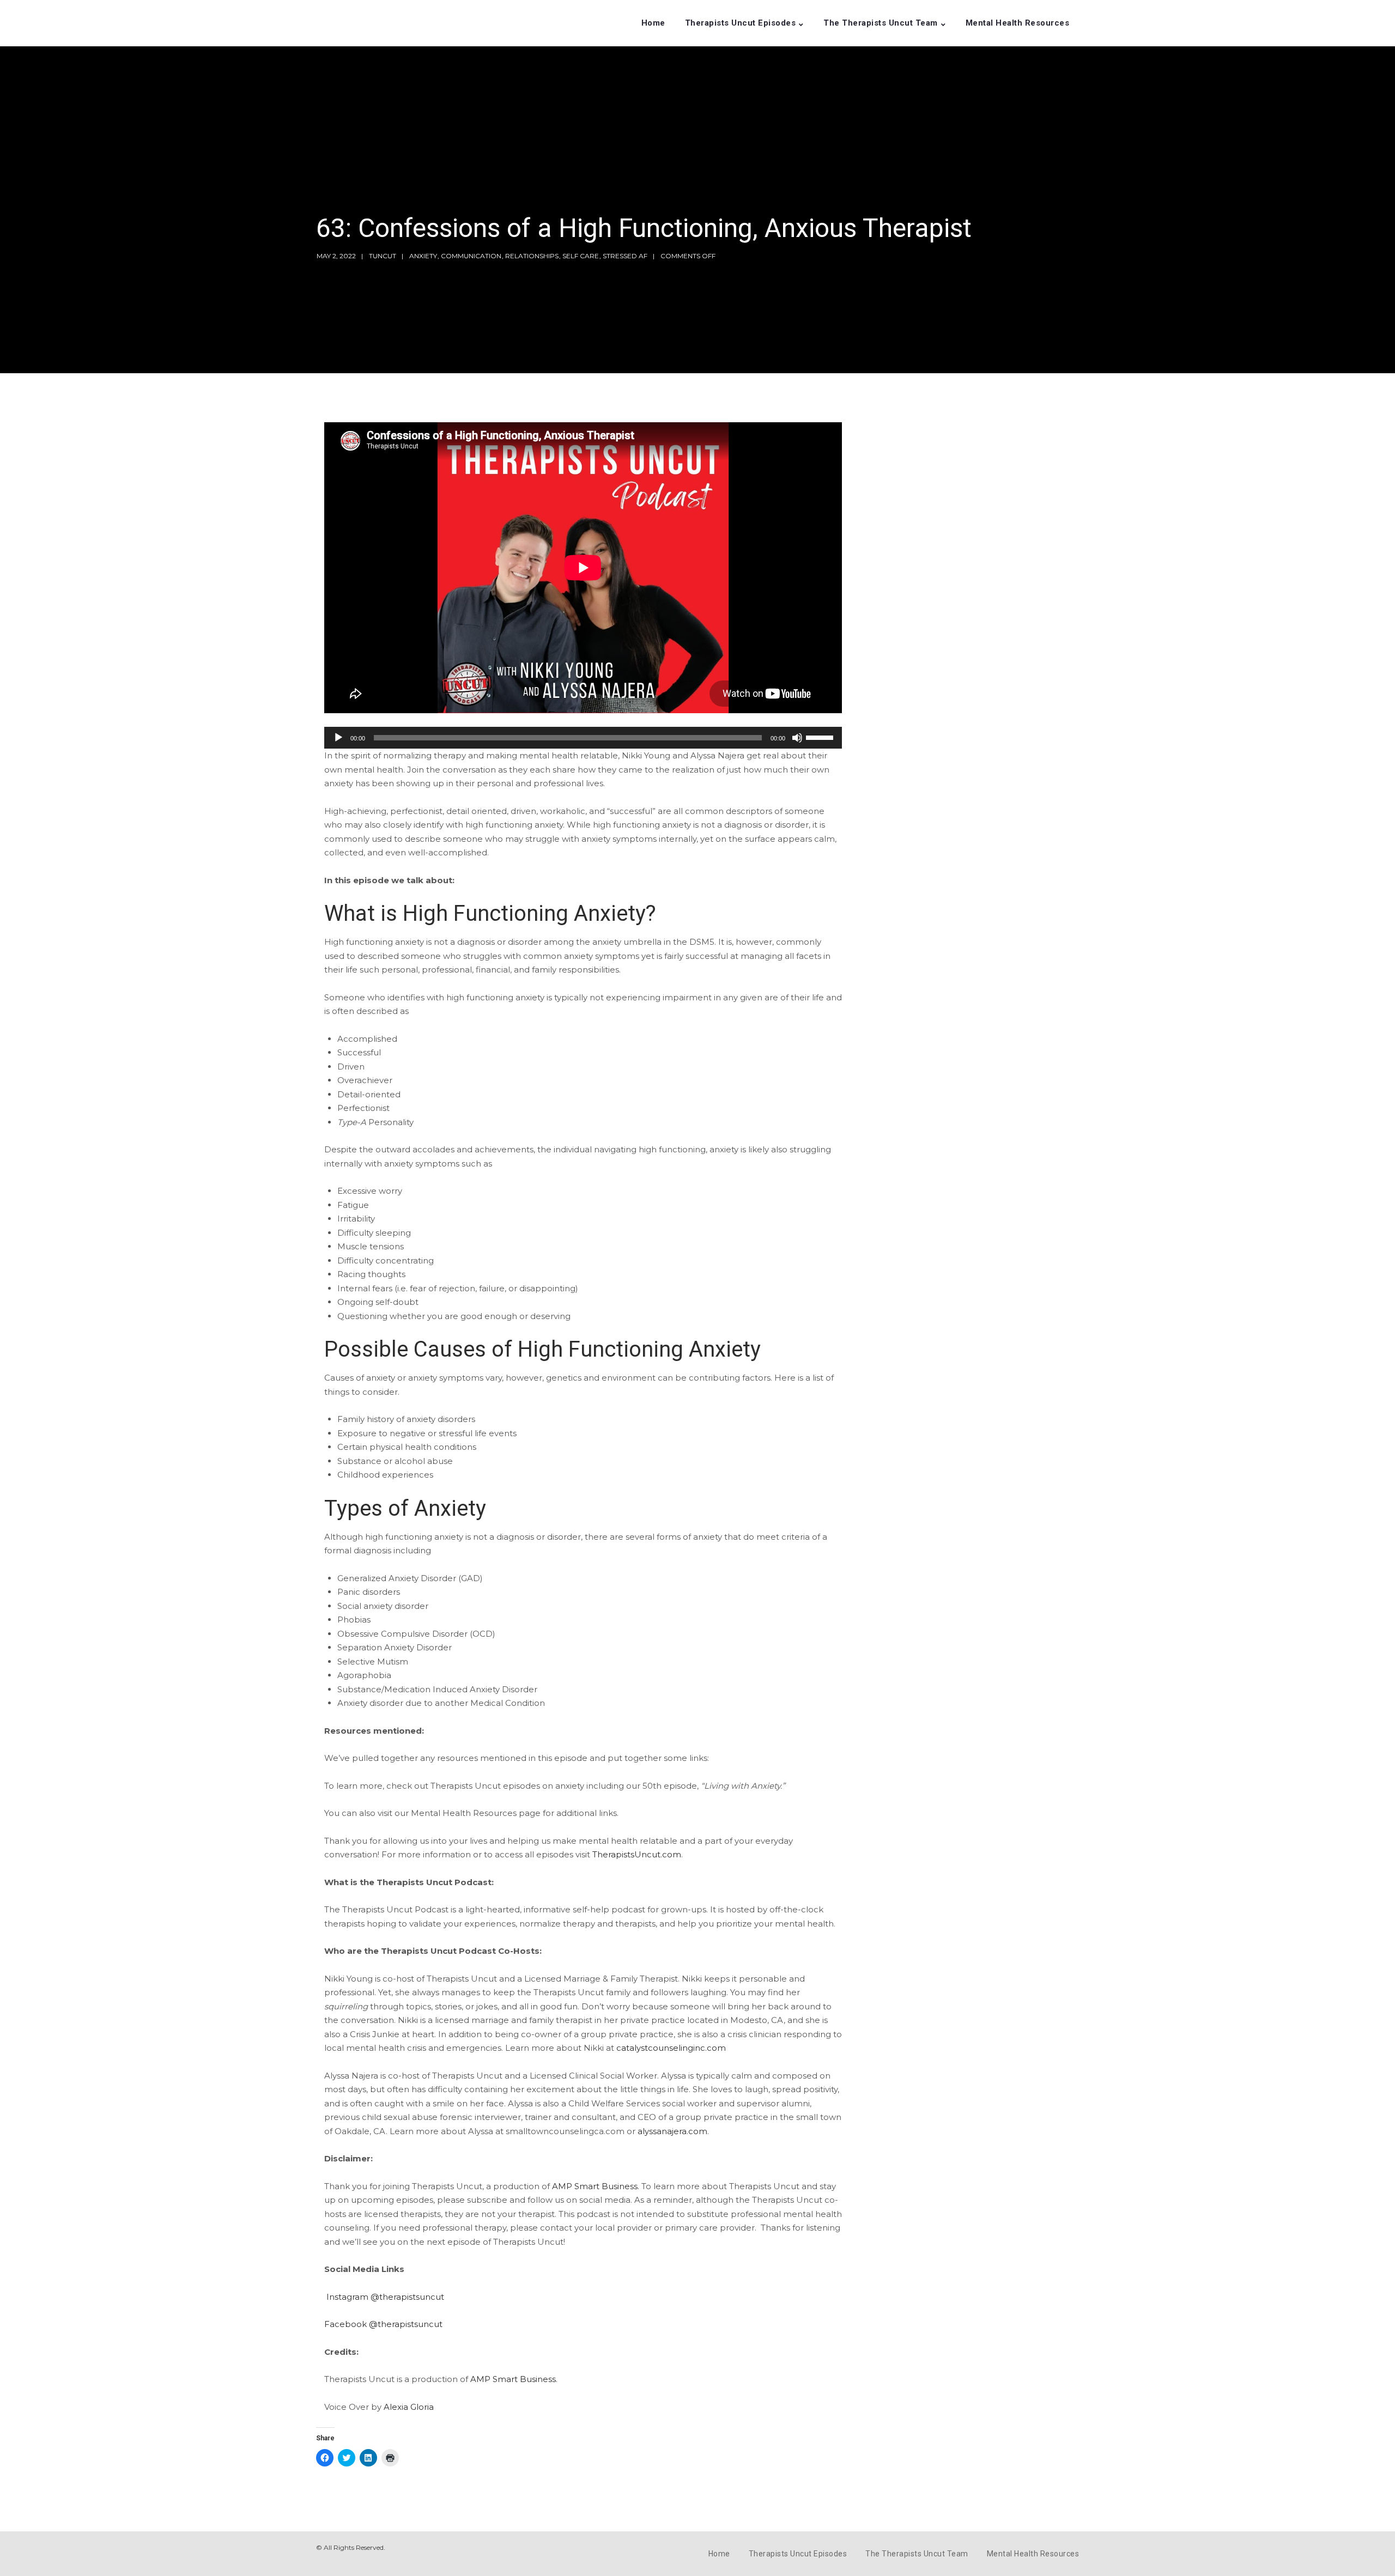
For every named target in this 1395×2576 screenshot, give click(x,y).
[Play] (338, 738)
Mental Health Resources (1018, 23)
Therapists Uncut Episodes (741, 23)
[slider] (821, 737)
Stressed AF (625, 256)
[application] (583, 738)
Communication (471, 256)
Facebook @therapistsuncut (383, 2324)
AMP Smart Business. (596, 2186)
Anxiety (423, 256)
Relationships (532, 256)
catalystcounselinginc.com (671, 2048)
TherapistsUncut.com (637, 1854)
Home (653, 23)
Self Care (581, 256)
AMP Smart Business (513, 2379)
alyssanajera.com (672, 2131)
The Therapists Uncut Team (881, 23)
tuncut (383, 256)
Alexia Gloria (409, 2407)
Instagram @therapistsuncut (385, 2297)
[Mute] (797, 738)
